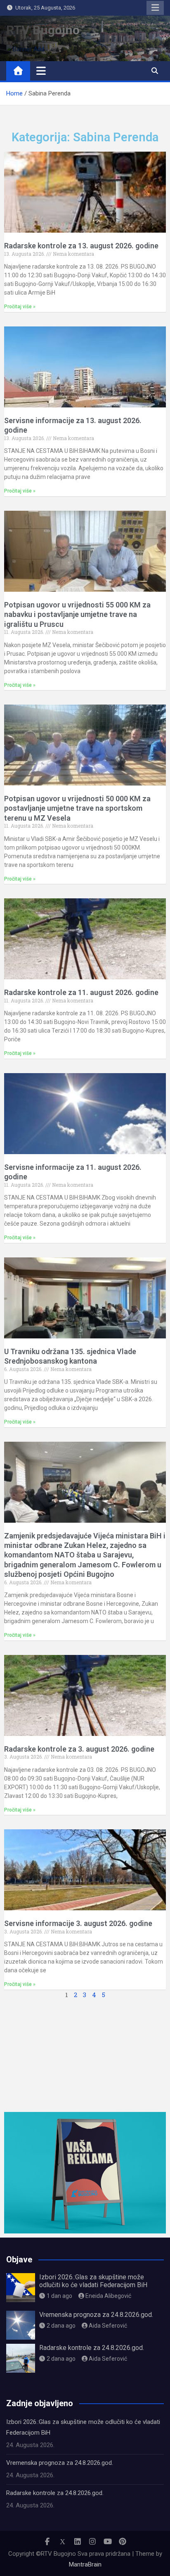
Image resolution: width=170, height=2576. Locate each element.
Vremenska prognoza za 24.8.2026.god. (96, 2315)
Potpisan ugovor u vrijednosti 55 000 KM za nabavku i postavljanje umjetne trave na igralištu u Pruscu (77, 614)
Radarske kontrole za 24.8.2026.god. (92, 2348)
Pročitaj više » (20, 307)
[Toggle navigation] (41, 71)
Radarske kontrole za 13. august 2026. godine (81, 246)
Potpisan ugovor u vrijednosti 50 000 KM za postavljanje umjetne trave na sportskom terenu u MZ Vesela (77, 808)
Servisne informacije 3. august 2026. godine (78, 1923)
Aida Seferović (108, 2326)
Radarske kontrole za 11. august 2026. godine (81, 992)
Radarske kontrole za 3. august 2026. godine (79, 1749)
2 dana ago (61, 2326)
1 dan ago (59, 2296)
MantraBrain (85, 2564)
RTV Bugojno (43, 30)
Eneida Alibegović (108, 2296)
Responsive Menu (155, 8)
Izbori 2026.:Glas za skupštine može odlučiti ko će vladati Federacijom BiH (93, 2281)
